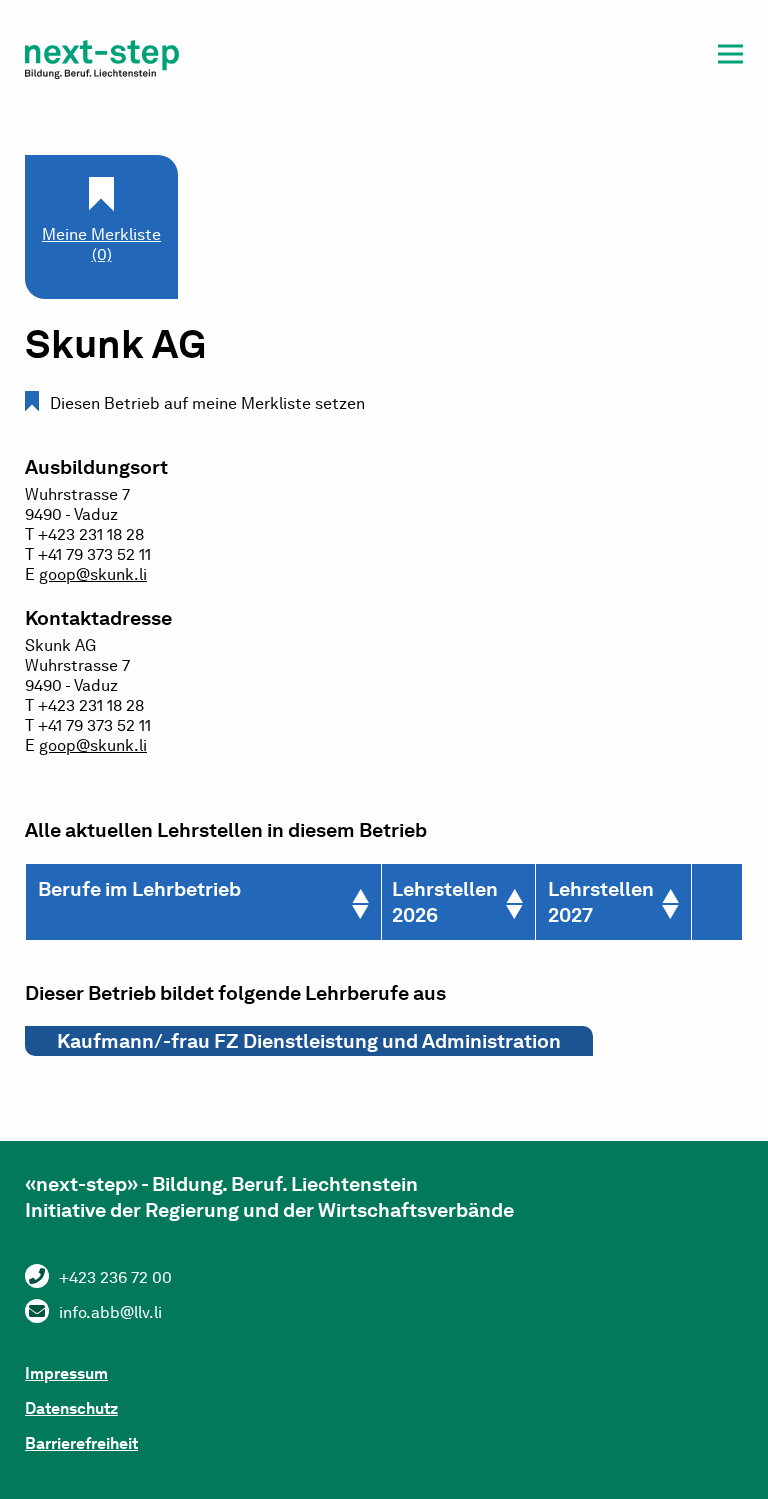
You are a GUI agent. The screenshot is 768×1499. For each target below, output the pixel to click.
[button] (730, 57)
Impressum (66, 1373)
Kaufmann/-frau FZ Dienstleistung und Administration (309, 1041)
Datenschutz (71, 1408)
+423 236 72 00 (115, 1277)
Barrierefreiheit (81, 1443)
